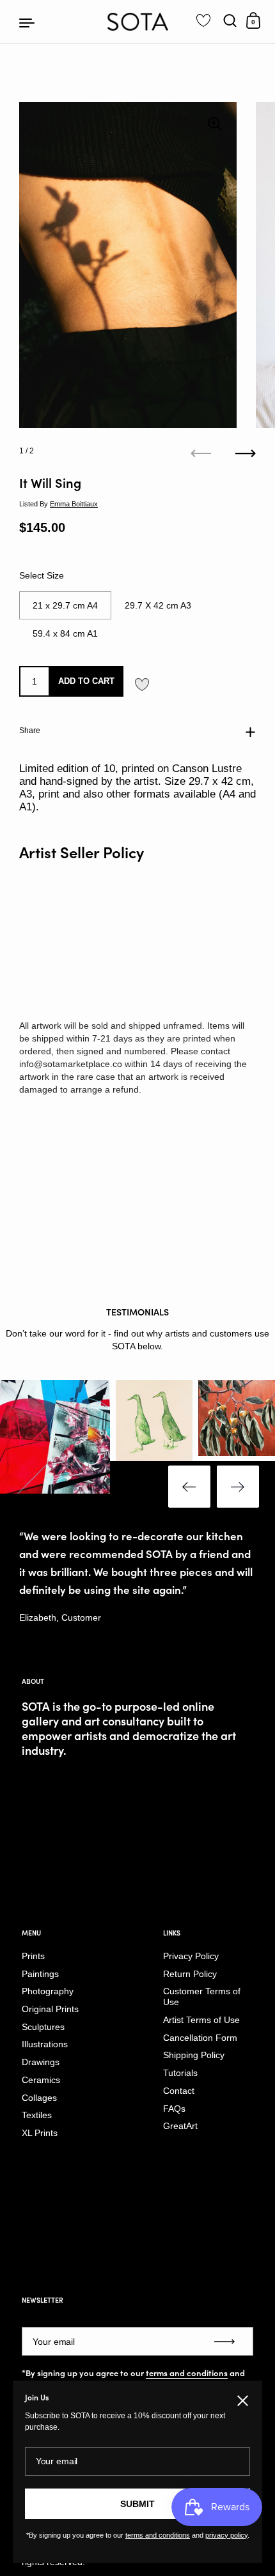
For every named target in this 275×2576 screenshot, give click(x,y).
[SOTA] (138, 22)
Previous (189, 1487)
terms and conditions (187, 2373)
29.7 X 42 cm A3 (158, 605)
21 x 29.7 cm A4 (65, 605)
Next (238, 1487)
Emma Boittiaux (74, 504)
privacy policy (226, 2535)
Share (30, 731)
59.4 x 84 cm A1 (65, 633)
